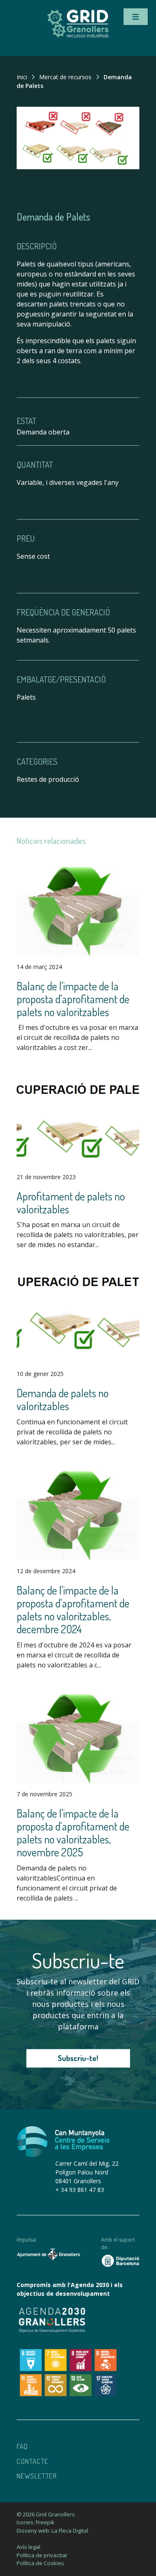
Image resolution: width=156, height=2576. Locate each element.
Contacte (32, 2461)
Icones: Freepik (36, 2522)
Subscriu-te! (78, 2058)
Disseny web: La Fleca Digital (52, 2531)
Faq (22, 2446)
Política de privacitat (42, 2555)
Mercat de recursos (65, 77)
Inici (22, 77)
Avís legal (28, 2547)
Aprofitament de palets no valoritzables (71, 1203)
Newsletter (37, 2476)
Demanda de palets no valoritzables (63, 1399)
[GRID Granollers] (78, 36)
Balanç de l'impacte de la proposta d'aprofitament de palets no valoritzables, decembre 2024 (73, 1610)
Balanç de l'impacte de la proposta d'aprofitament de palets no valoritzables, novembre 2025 (73, 1833)
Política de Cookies (40, 2563)
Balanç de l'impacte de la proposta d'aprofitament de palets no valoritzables (73, 999)
